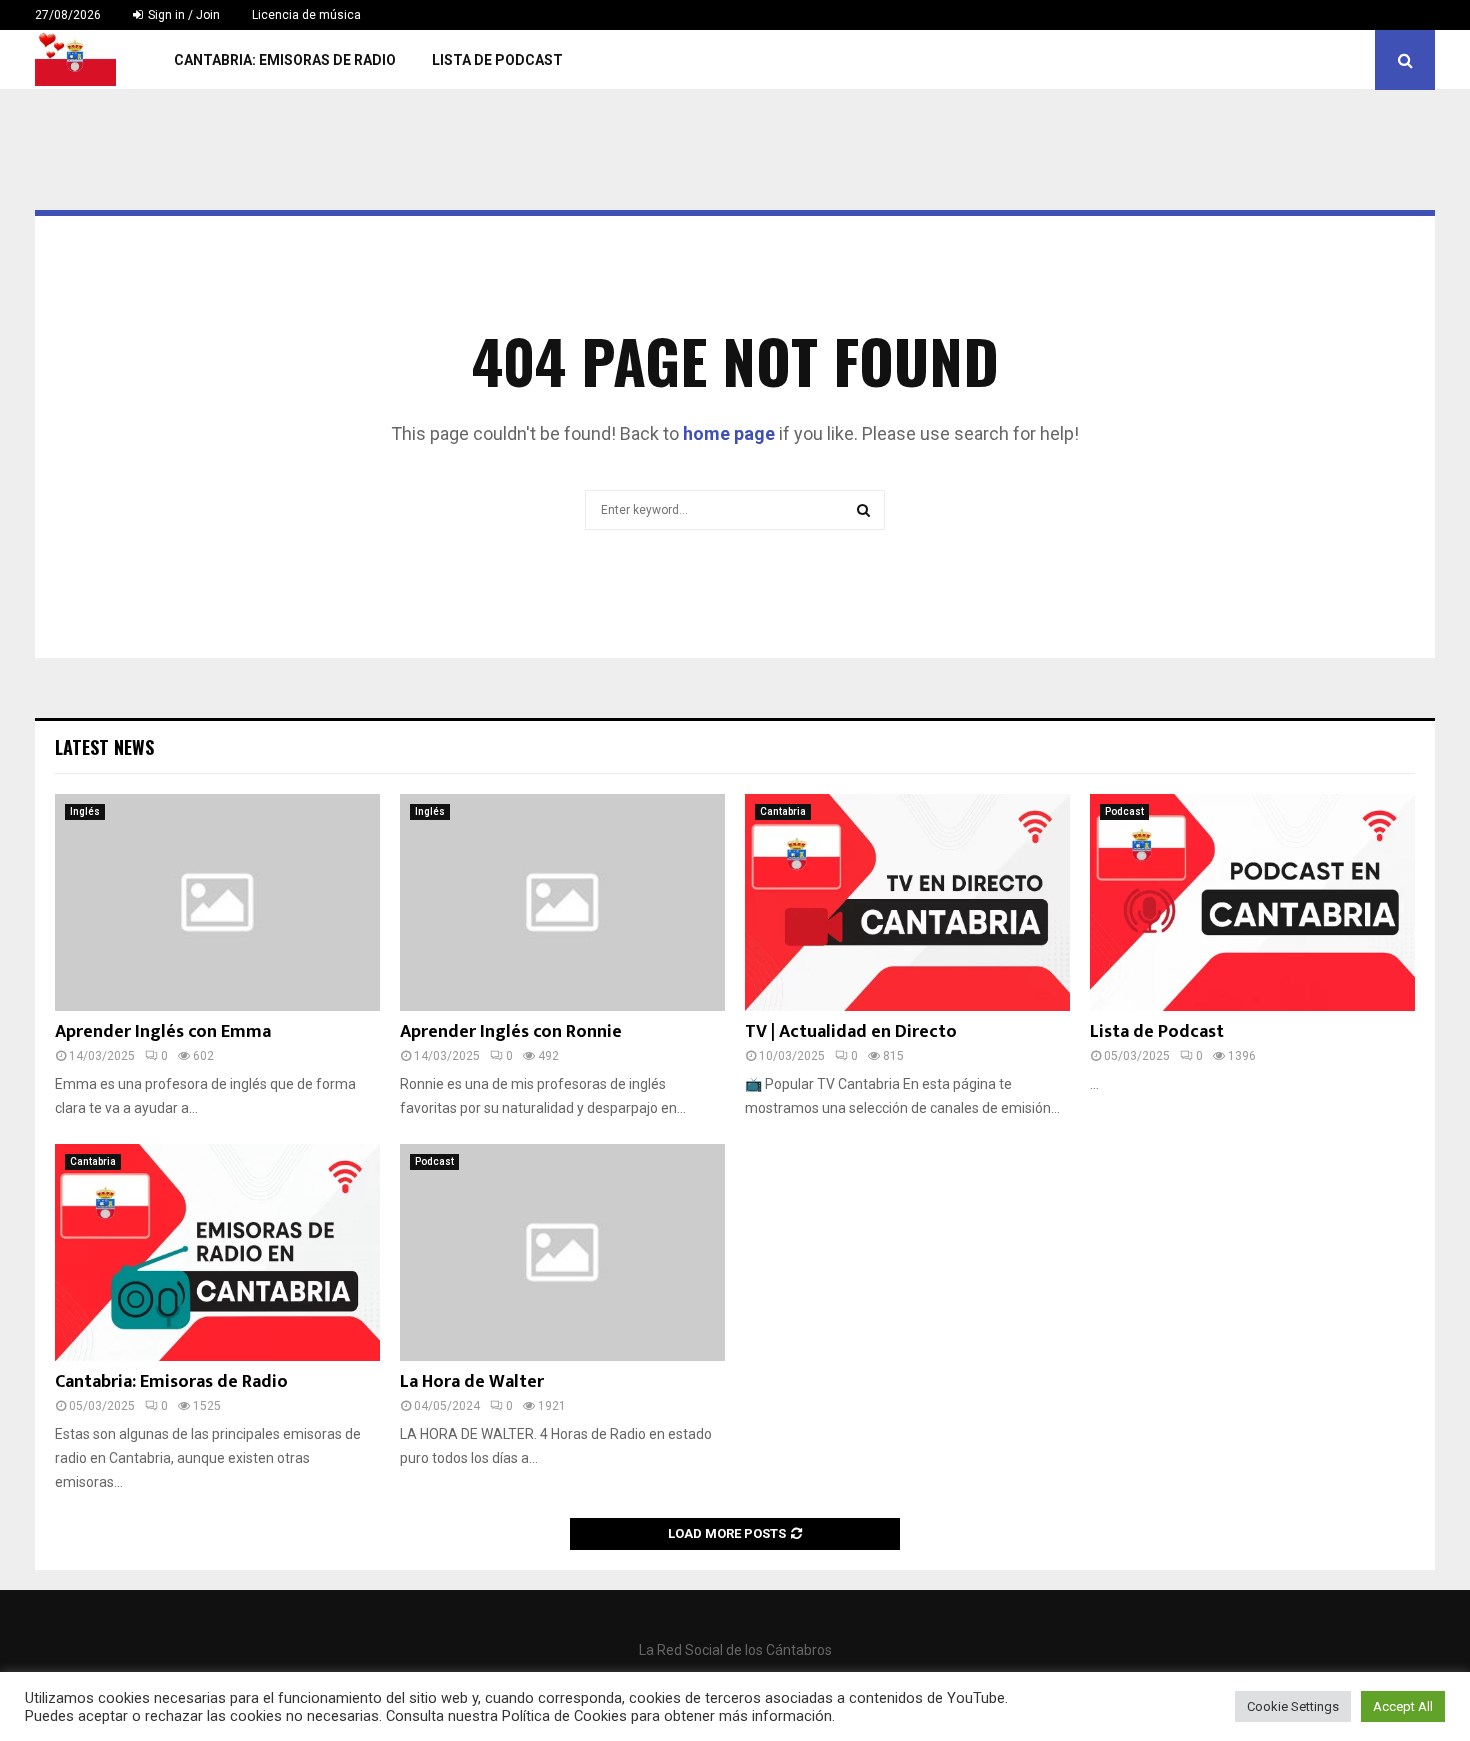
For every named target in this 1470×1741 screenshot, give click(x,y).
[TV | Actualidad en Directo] (907, 902)
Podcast (1124, 811)
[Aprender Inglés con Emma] (217, 902)
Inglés (85, 811)
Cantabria (783, 811)
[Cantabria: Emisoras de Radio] (217, 1252)
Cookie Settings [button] (1293, 1706)
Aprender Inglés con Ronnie (511, 1032)
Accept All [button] (1403, 1706)
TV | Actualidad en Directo (851, 1032)
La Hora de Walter (472, 1382)
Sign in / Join (182, 15)
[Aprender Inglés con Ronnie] (562, 902)
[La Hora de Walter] (562, 1252)
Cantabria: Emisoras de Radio (285, 60)
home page (729, 433)
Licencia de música (306, 15)
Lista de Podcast (497, 60)
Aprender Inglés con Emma (163, 1032)
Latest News (104, 747)
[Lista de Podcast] (1252, 902)
